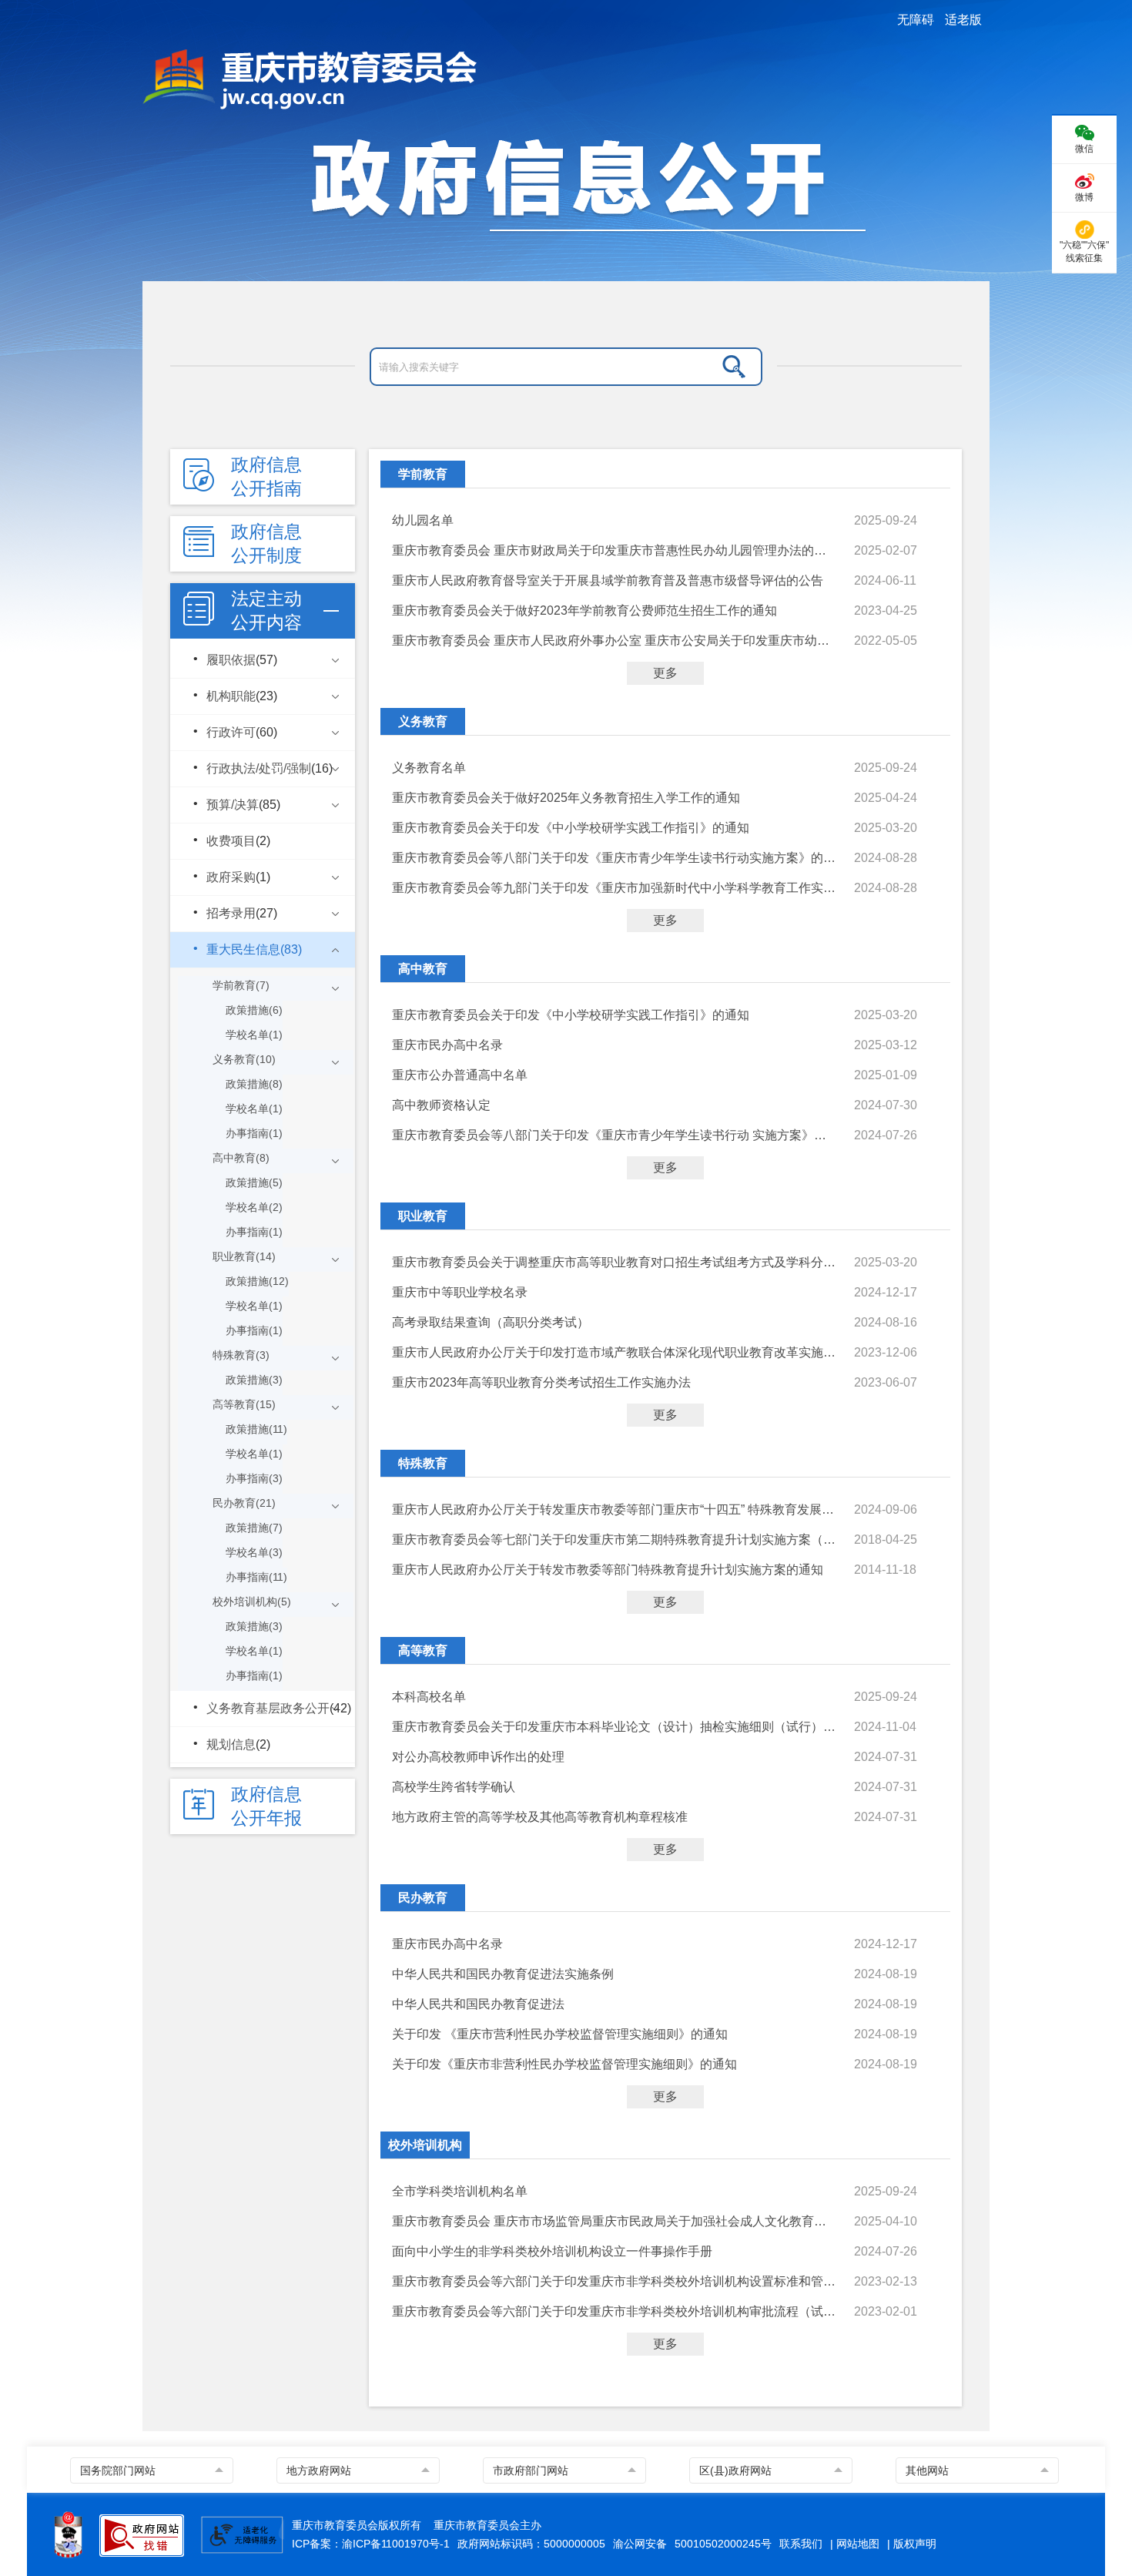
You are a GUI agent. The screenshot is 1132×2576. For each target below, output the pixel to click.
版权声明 (915, 2544)
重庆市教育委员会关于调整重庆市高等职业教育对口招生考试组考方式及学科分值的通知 (615, 1262)
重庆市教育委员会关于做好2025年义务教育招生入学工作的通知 (566, 798)
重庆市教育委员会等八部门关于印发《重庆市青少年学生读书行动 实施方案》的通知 (615, 1135)
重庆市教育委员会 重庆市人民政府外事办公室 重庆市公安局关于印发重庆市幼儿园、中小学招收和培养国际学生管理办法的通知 (615, 641)
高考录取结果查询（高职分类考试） (491, 1322)
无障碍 (916, 20)
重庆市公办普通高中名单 (460, 1075)
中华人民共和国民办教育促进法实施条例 (503, 1974)
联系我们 (801, 2544)
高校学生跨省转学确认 (454, 1787)
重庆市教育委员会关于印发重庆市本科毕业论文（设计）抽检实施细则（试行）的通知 (615, 1727)
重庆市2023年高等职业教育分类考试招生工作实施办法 (541, 1382)
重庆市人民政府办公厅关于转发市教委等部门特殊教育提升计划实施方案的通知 (608, 1570)
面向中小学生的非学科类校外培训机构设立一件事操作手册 (552, 2251)
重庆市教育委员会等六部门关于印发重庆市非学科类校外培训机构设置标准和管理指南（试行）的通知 (615, 2281)
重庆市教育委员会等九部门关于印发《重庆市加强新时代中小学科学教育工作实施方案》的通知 (615, 888)
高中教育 (423, 969)
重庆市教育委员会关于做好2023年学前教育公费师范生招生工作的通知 (584, 610)
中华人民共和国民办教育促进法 (478, 2004)
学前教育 (423, 474)
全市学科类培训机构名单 (460, 2191)
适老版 (963, 20)
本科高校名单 (429, 1697)
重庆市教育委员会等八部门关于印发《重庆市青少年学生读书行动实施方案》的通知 (615, 858)
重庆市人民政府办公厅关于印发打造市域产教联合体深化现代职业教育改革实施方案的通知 (615, 1352)
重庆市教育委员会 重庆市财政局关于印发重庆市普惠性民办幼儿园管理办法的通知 (615, 550)
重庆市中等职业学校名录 (460, 1292)
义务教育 (423, 721)
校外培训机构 (425, 2145)
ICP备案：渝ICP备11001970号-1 (371, 2544)
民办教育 (423, 1898)
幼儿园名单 (423, 520)
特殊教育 (423, 1463)
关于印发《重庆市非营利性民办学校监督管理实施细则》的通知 (564, 2064)
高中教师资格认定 (441, 1105)
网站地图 (858, 2544)
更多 (665, 673)
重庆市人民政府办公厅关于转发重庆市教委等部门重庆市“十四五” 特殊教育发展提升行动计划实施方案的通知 (615, 1509)
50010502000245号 (723, 2544)
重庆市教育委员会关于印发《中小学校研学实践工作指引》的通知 (571, 828)
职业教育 (423, 1216)
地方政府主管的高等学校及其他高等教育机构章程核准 (540, 1817)
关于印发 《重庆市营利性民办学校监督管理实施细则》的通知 (560, 2034)
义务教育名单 (429, 768)
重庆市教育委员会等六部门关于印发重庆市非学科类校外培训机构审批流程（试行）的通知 (615, 2311)
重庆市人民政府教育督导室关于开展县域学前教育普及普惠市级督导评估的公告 (608, 580)
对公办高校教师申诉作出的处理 (478, 1757)
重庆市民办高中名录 (447, 1045)
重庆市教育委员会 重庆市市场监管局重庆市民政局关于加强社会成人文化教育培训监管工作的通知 (615, 2221)
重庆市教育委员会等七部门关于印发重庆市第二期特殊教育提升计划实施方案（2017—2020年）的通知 (615, 1540)
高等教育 (423, 1650)
